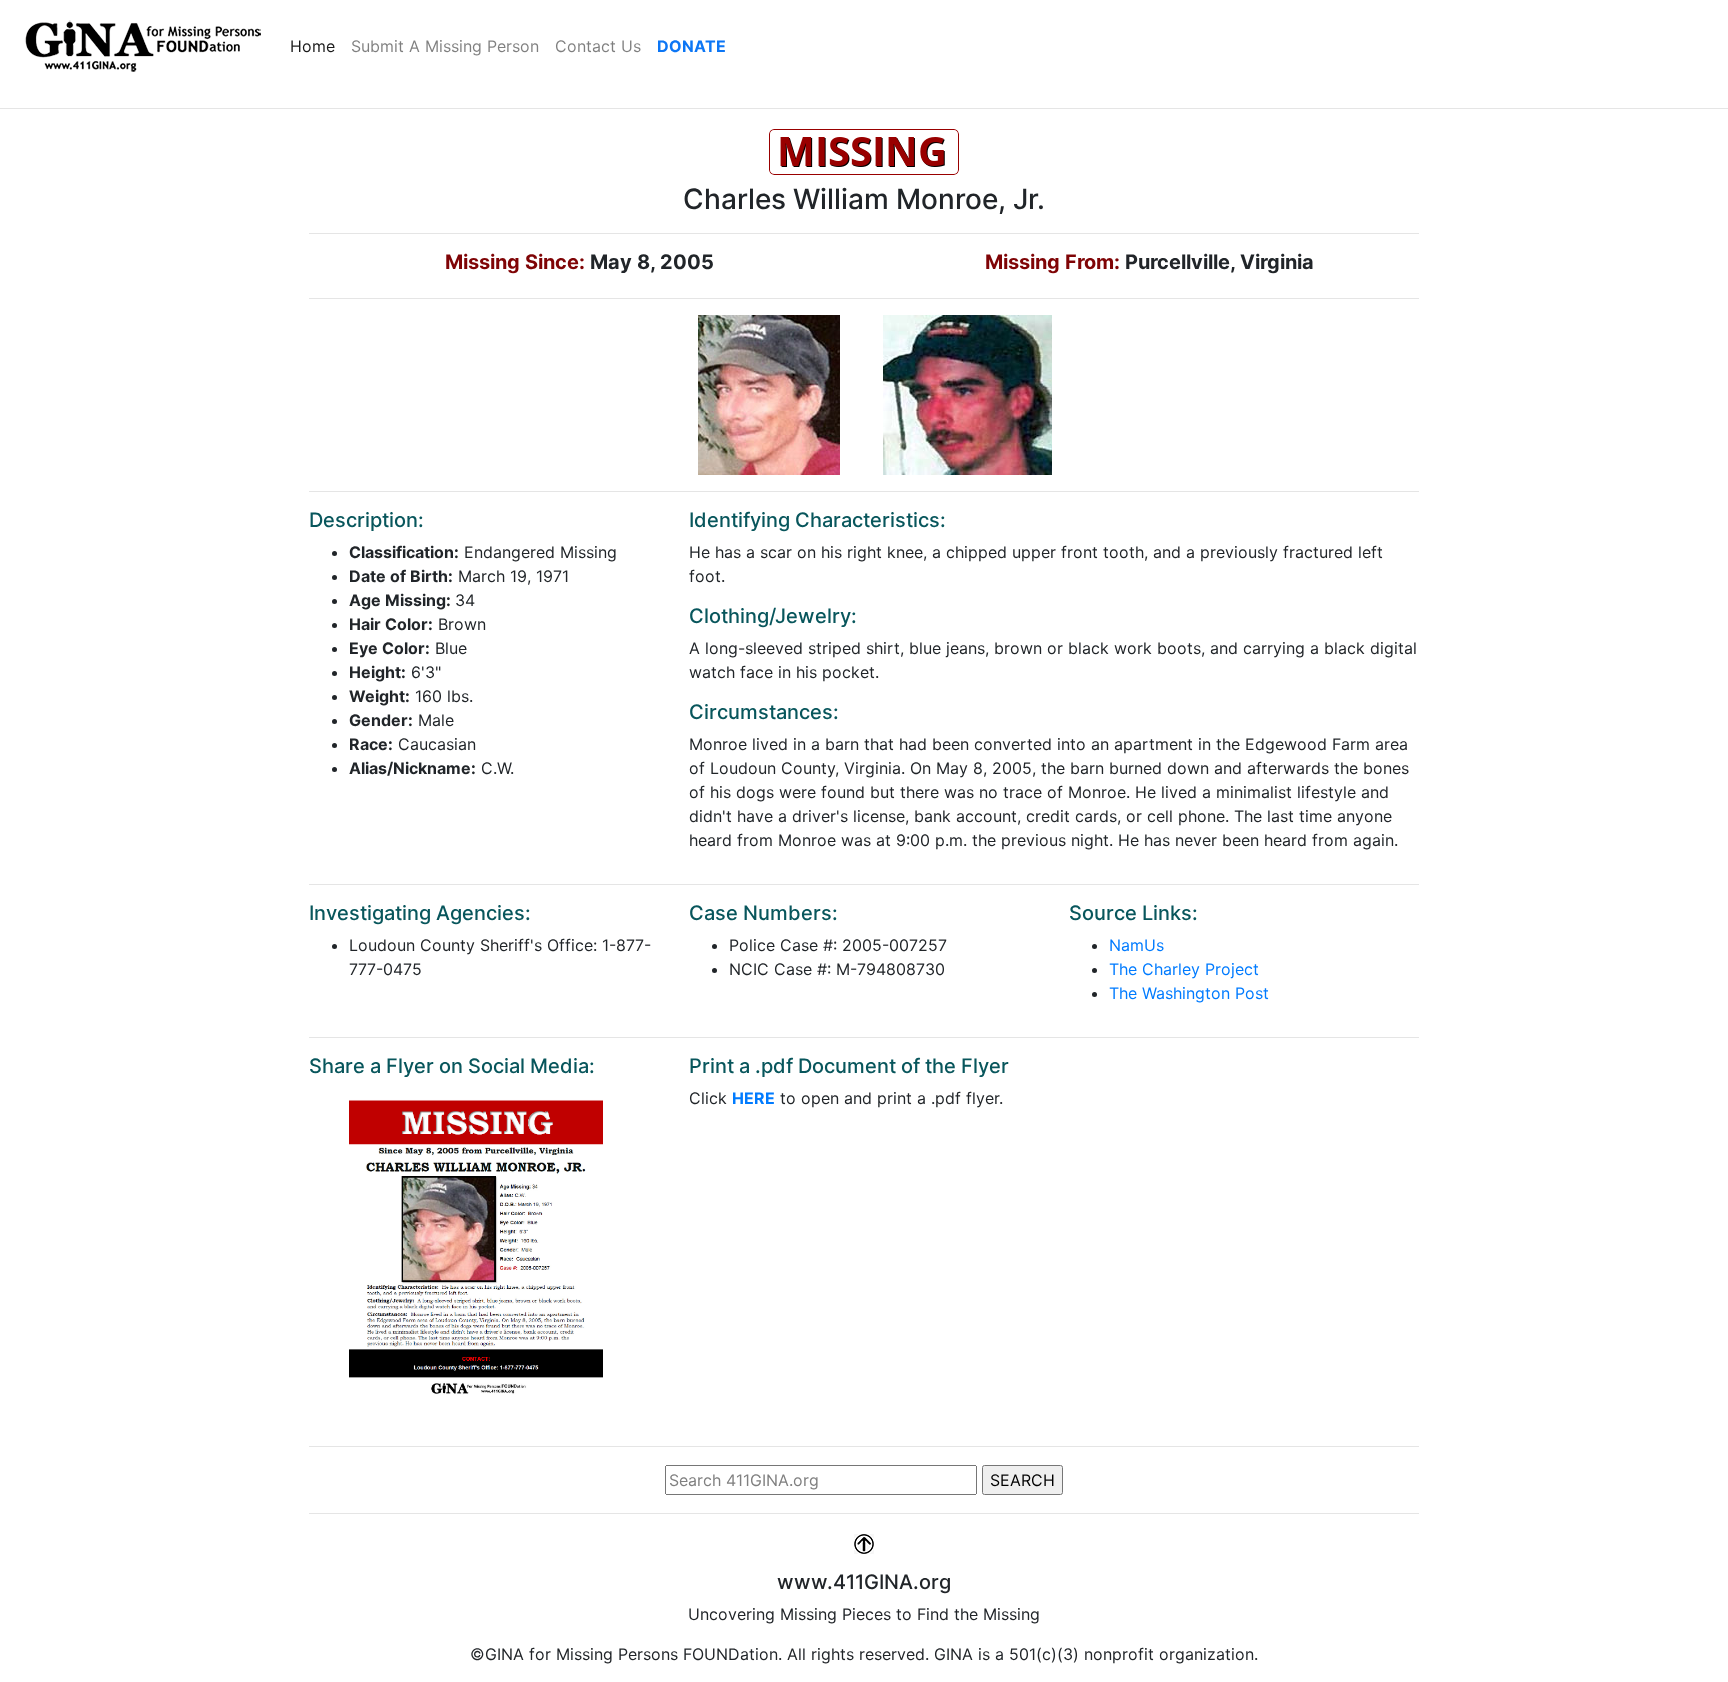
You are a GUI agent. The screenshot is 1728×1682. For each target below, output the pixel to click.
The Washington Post (1189, 993)
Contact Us (598, 46)
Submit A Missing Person (445, 46)
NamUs (1136, 945)
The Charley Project (1184, 969)
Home (316, 45)
